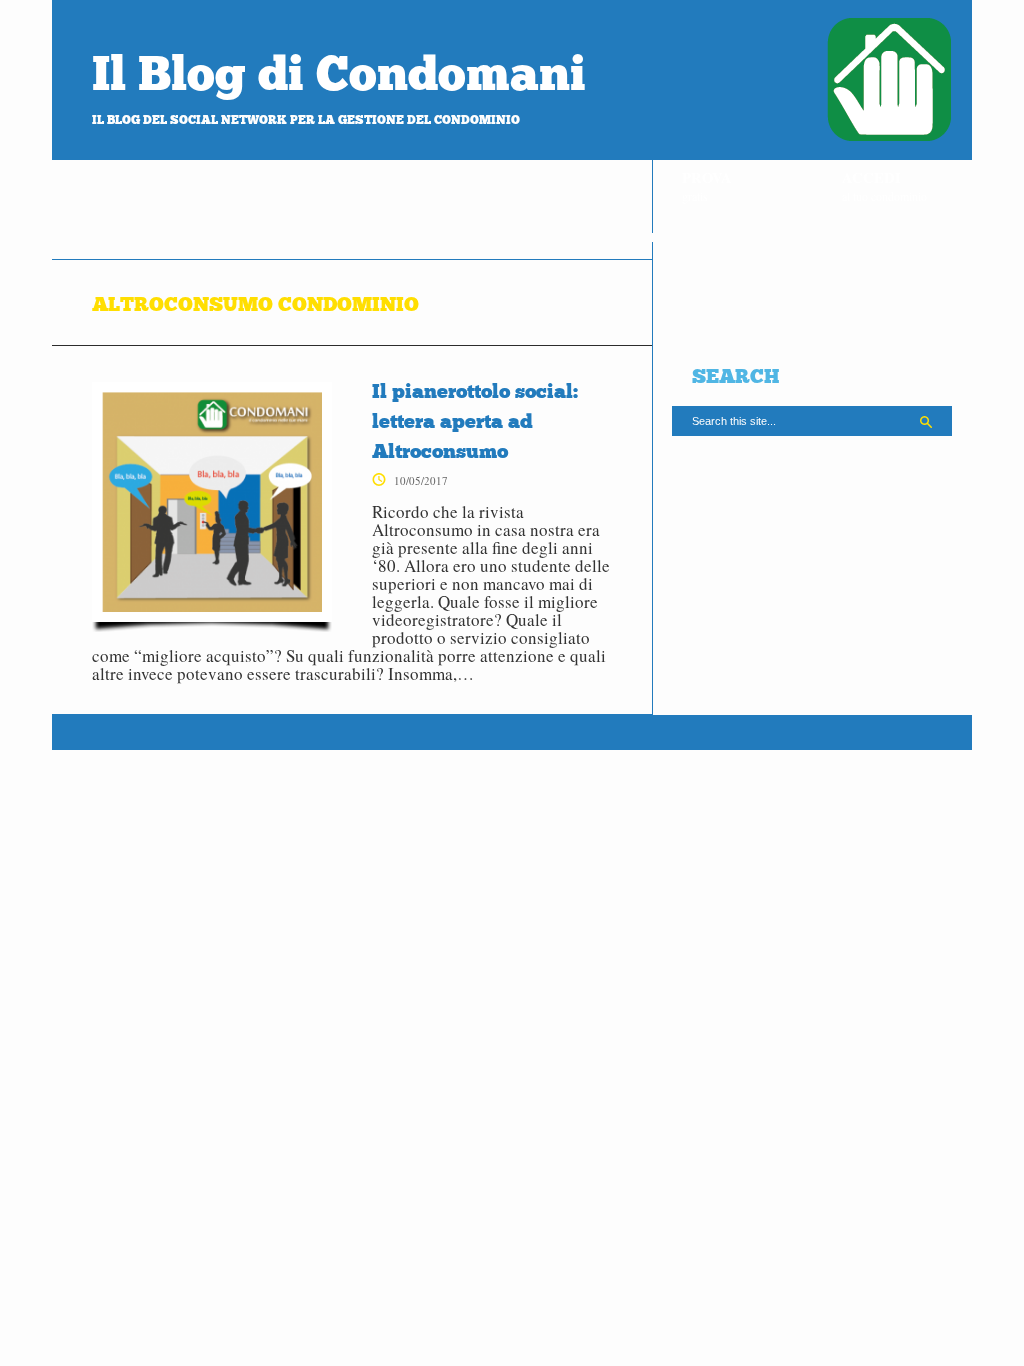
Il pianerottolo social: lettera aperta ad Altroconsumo (475, 421)
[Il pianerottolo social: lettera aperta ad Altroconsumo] (212, 507)
